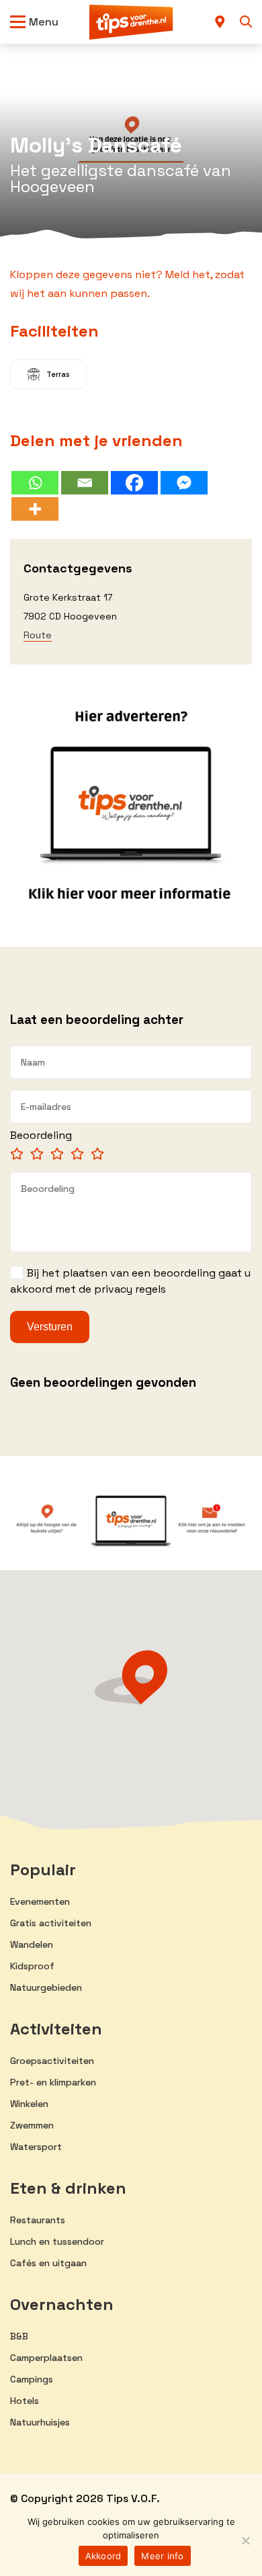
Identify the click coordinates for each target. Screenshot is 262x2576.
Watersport (36, 2147)
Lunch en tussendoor (57, 2241)
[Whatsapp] (35, 483)
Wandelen (32, 1944)
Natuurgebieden (46, 1987)
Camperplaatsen (46, 2358)
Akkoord (103, 2556)
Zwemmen (32, 2125)
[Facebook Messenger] (184, 483)
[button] (131, 1677)
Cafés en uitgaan (48, 2263)
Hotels (25, 2401)
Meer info (162, 2556)
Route (38, 635)
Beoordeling (41, 1135)
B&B (19, 2336)
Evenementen (40, 1901)
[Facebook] (134, 483)
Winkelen (29, 2104)
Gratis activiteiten (51, 1923)
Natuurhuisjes (40, 2422)
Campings (32, 2379)
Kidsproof (32, 1966)
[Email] (85, 483)
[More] (35, 509)
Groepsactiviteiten (52, 2061)
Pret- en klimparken (53, 2082)
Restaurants (38, 2220)
